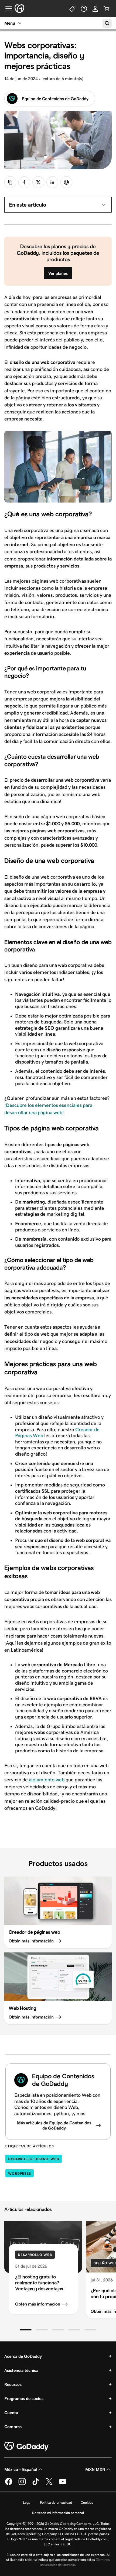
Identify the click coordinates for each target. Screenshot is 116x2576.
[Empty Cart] (107, 9)
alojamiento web (47, 1780)
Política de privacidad (56, 2502)
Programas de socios (24, 2399)
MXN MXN (95, 2469)
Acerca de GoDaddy (23, 2356)
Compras (13, 2427)
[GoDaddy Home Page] (27, 2446)
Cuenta (11, 2413)
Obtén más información (38, 2304)
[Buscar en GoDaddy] (107, 23)
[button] (26, 2330)
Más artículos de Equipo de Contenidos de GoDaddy (54, 2125)
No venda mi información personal (58, 2513)
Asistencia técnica (21, 2370)
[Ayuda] (84, 9)
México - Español (21, 2469)
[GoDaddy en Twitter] (49, 2484)
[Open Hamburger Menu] (6, 9)
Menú (10, 23)
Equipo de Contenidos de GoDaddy (55, 99)
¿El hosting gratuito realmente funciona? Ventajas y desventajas (39, 2283)
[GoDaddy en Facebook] (9, 2484)
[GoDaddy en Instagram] (22, 2484)
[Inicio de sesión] (95, 9)
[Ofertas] (73, 9)
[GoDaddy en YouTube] (63, 2484)
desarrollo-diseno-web (34, 2159)
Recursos (13, 2384)
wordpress (20, 2174)
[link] (24, 182)
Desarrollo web (35, 2255)
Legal (27, 2502)
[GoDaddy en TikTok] (36, 2484)
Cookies (87, 2502)
